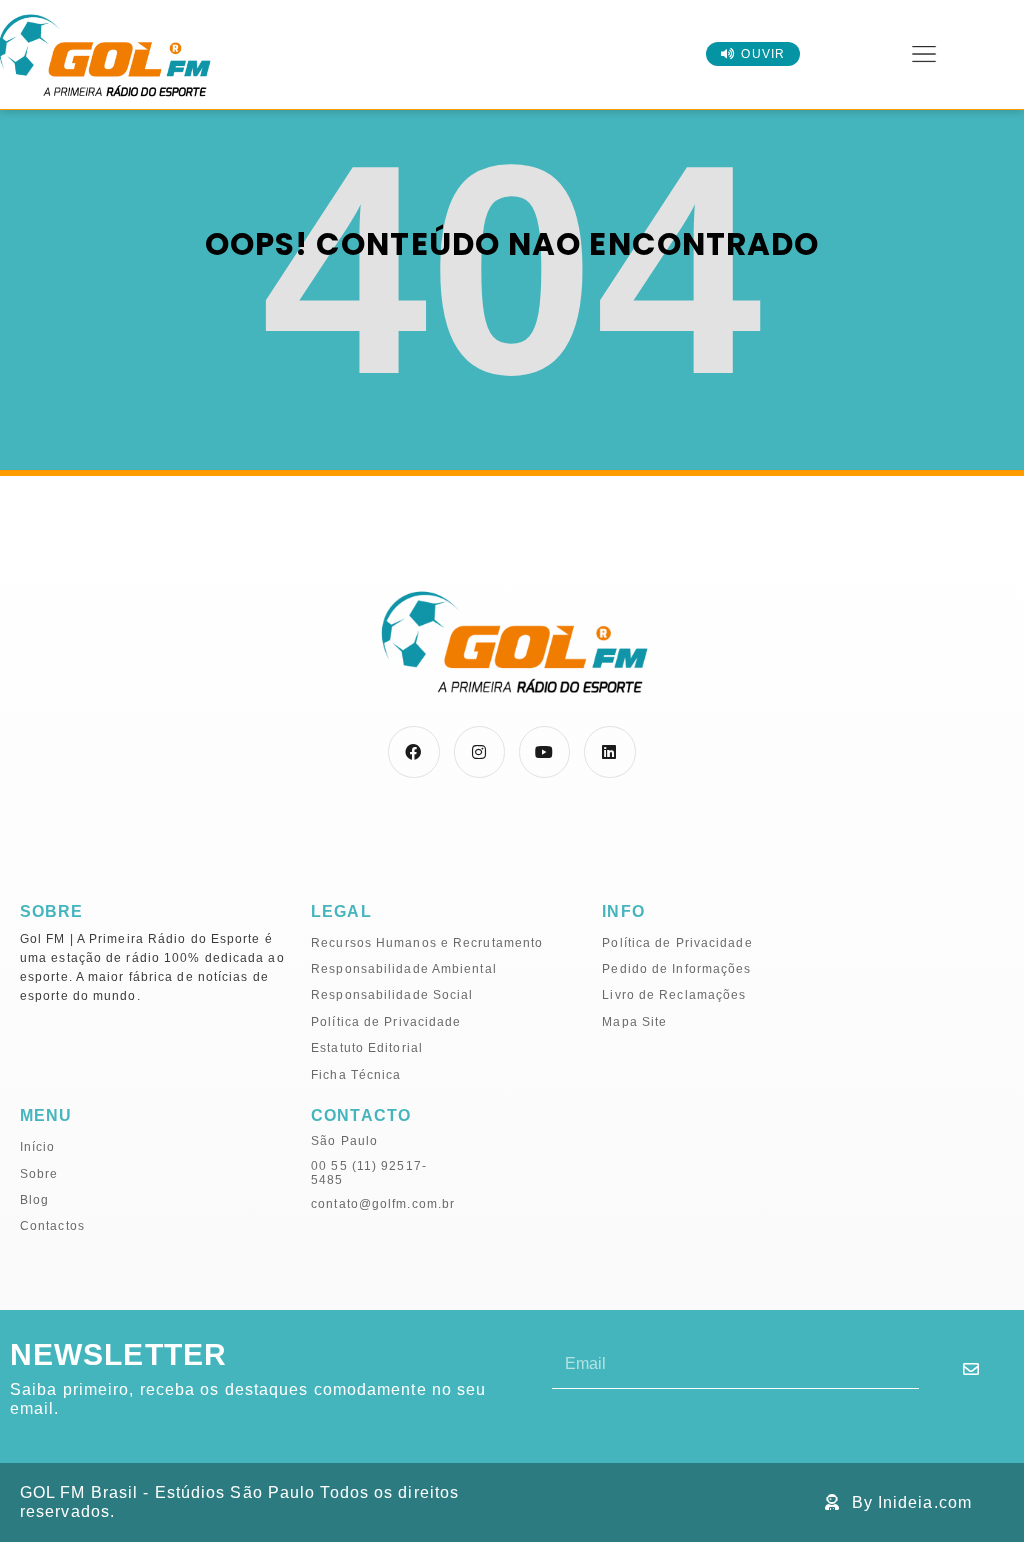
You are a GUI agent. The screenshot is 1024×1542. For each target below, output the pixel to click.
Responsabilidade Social (392, 995)
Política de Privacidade (386, 1022)
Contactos (52, 1226)
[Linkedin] (609, 751)
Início (38, 1147)
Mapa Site (634, 1022)
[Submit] (971, 1369)
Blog (34, 1200)
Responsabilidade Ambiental (404, 969)
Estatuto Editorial (367, 1048)
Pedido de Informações (676, 969)
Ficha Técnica (356, 1075)
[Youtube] (544, 751)
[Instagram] (479, 751)
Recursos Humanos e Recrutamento (427, 943)
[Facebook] (413, 751)
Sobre (39, 1174)
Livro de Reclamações (674, 995)
